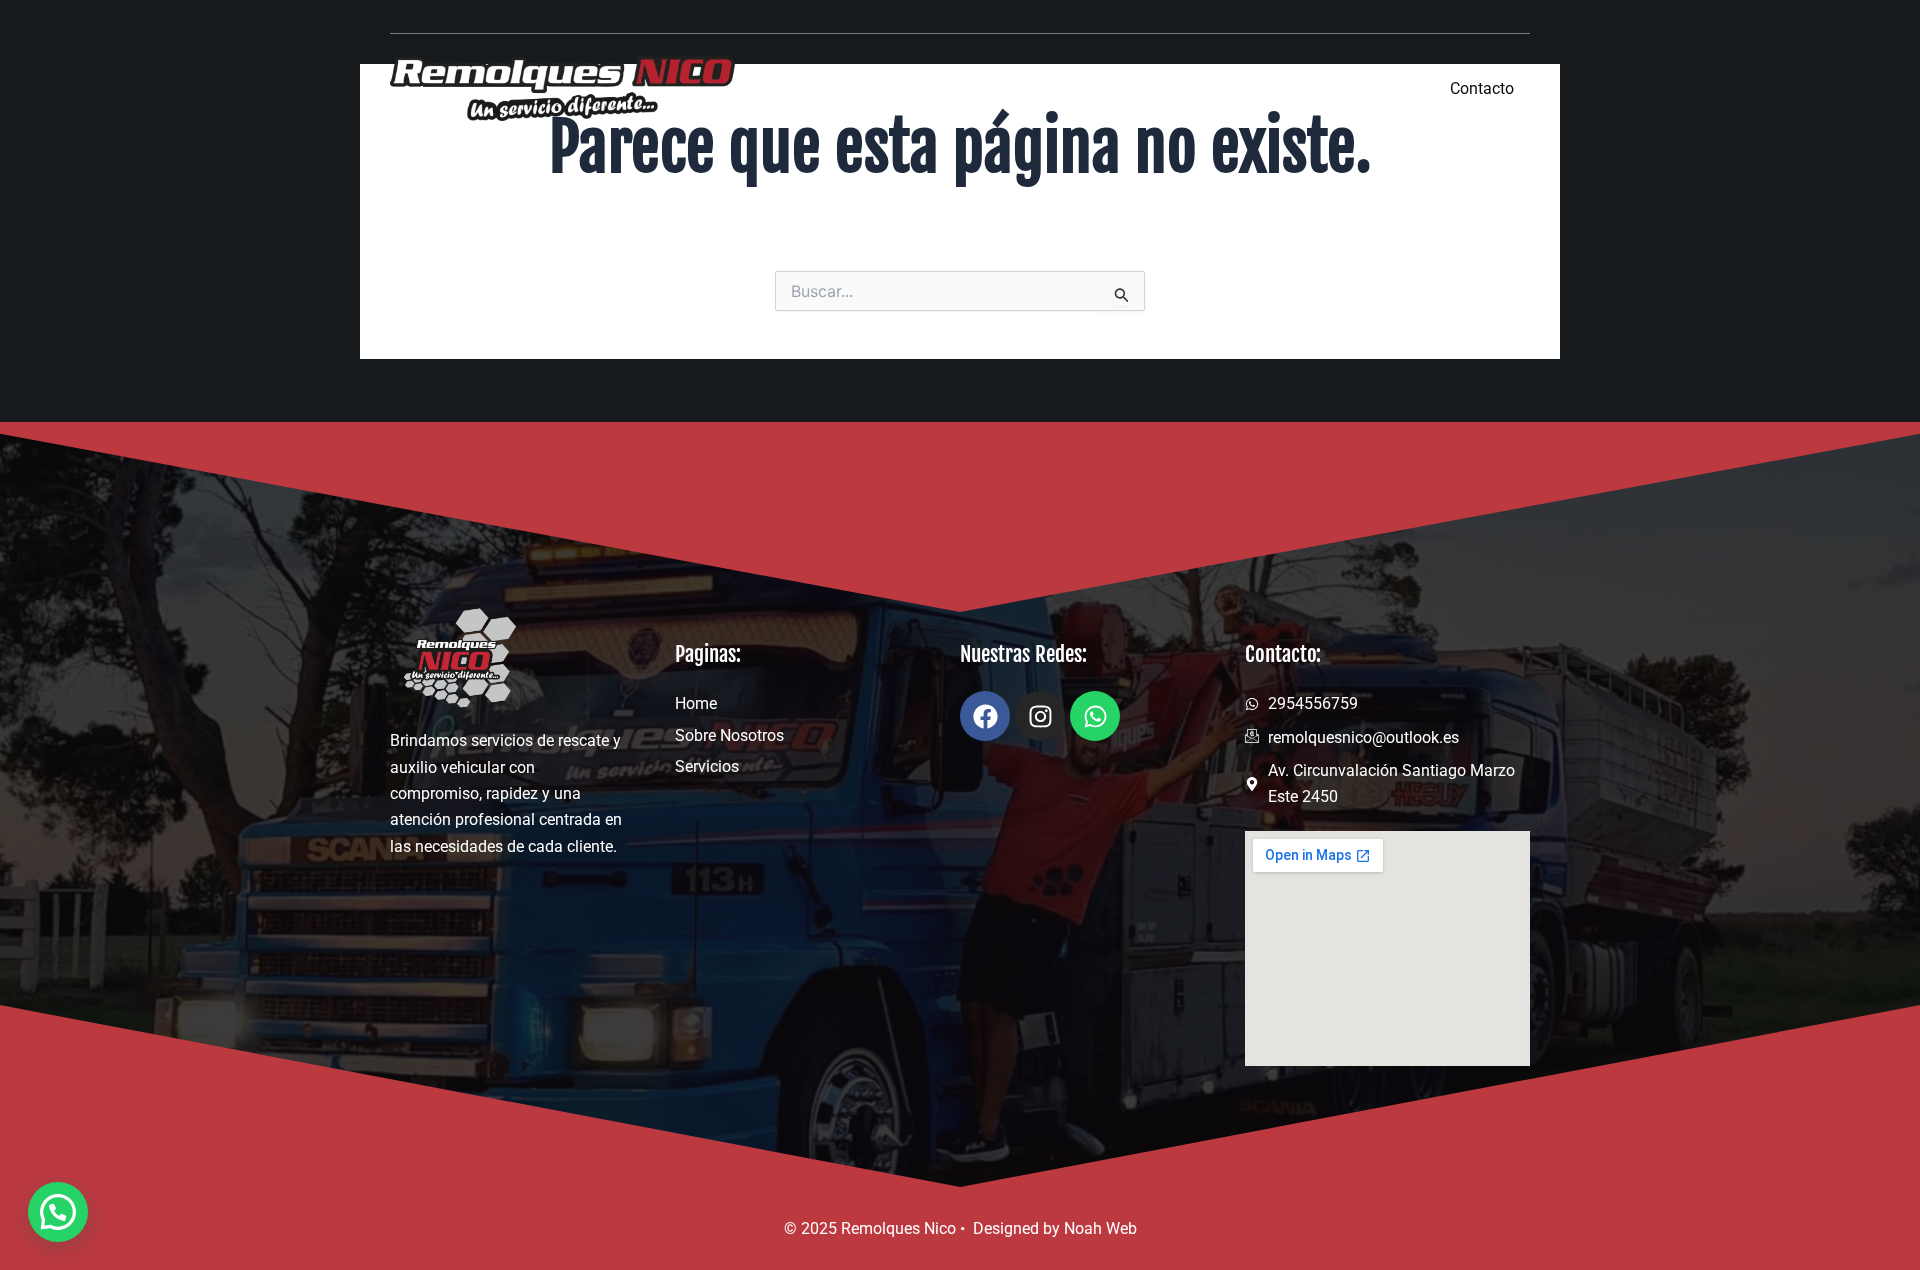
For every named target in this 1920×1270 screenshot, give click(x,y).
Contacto (1482, 88)
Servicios (1355, 87)
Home (1069, 87)
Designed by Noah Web (1055, 1228)
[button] (58, 1212)
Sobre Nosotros (1206, 87)
